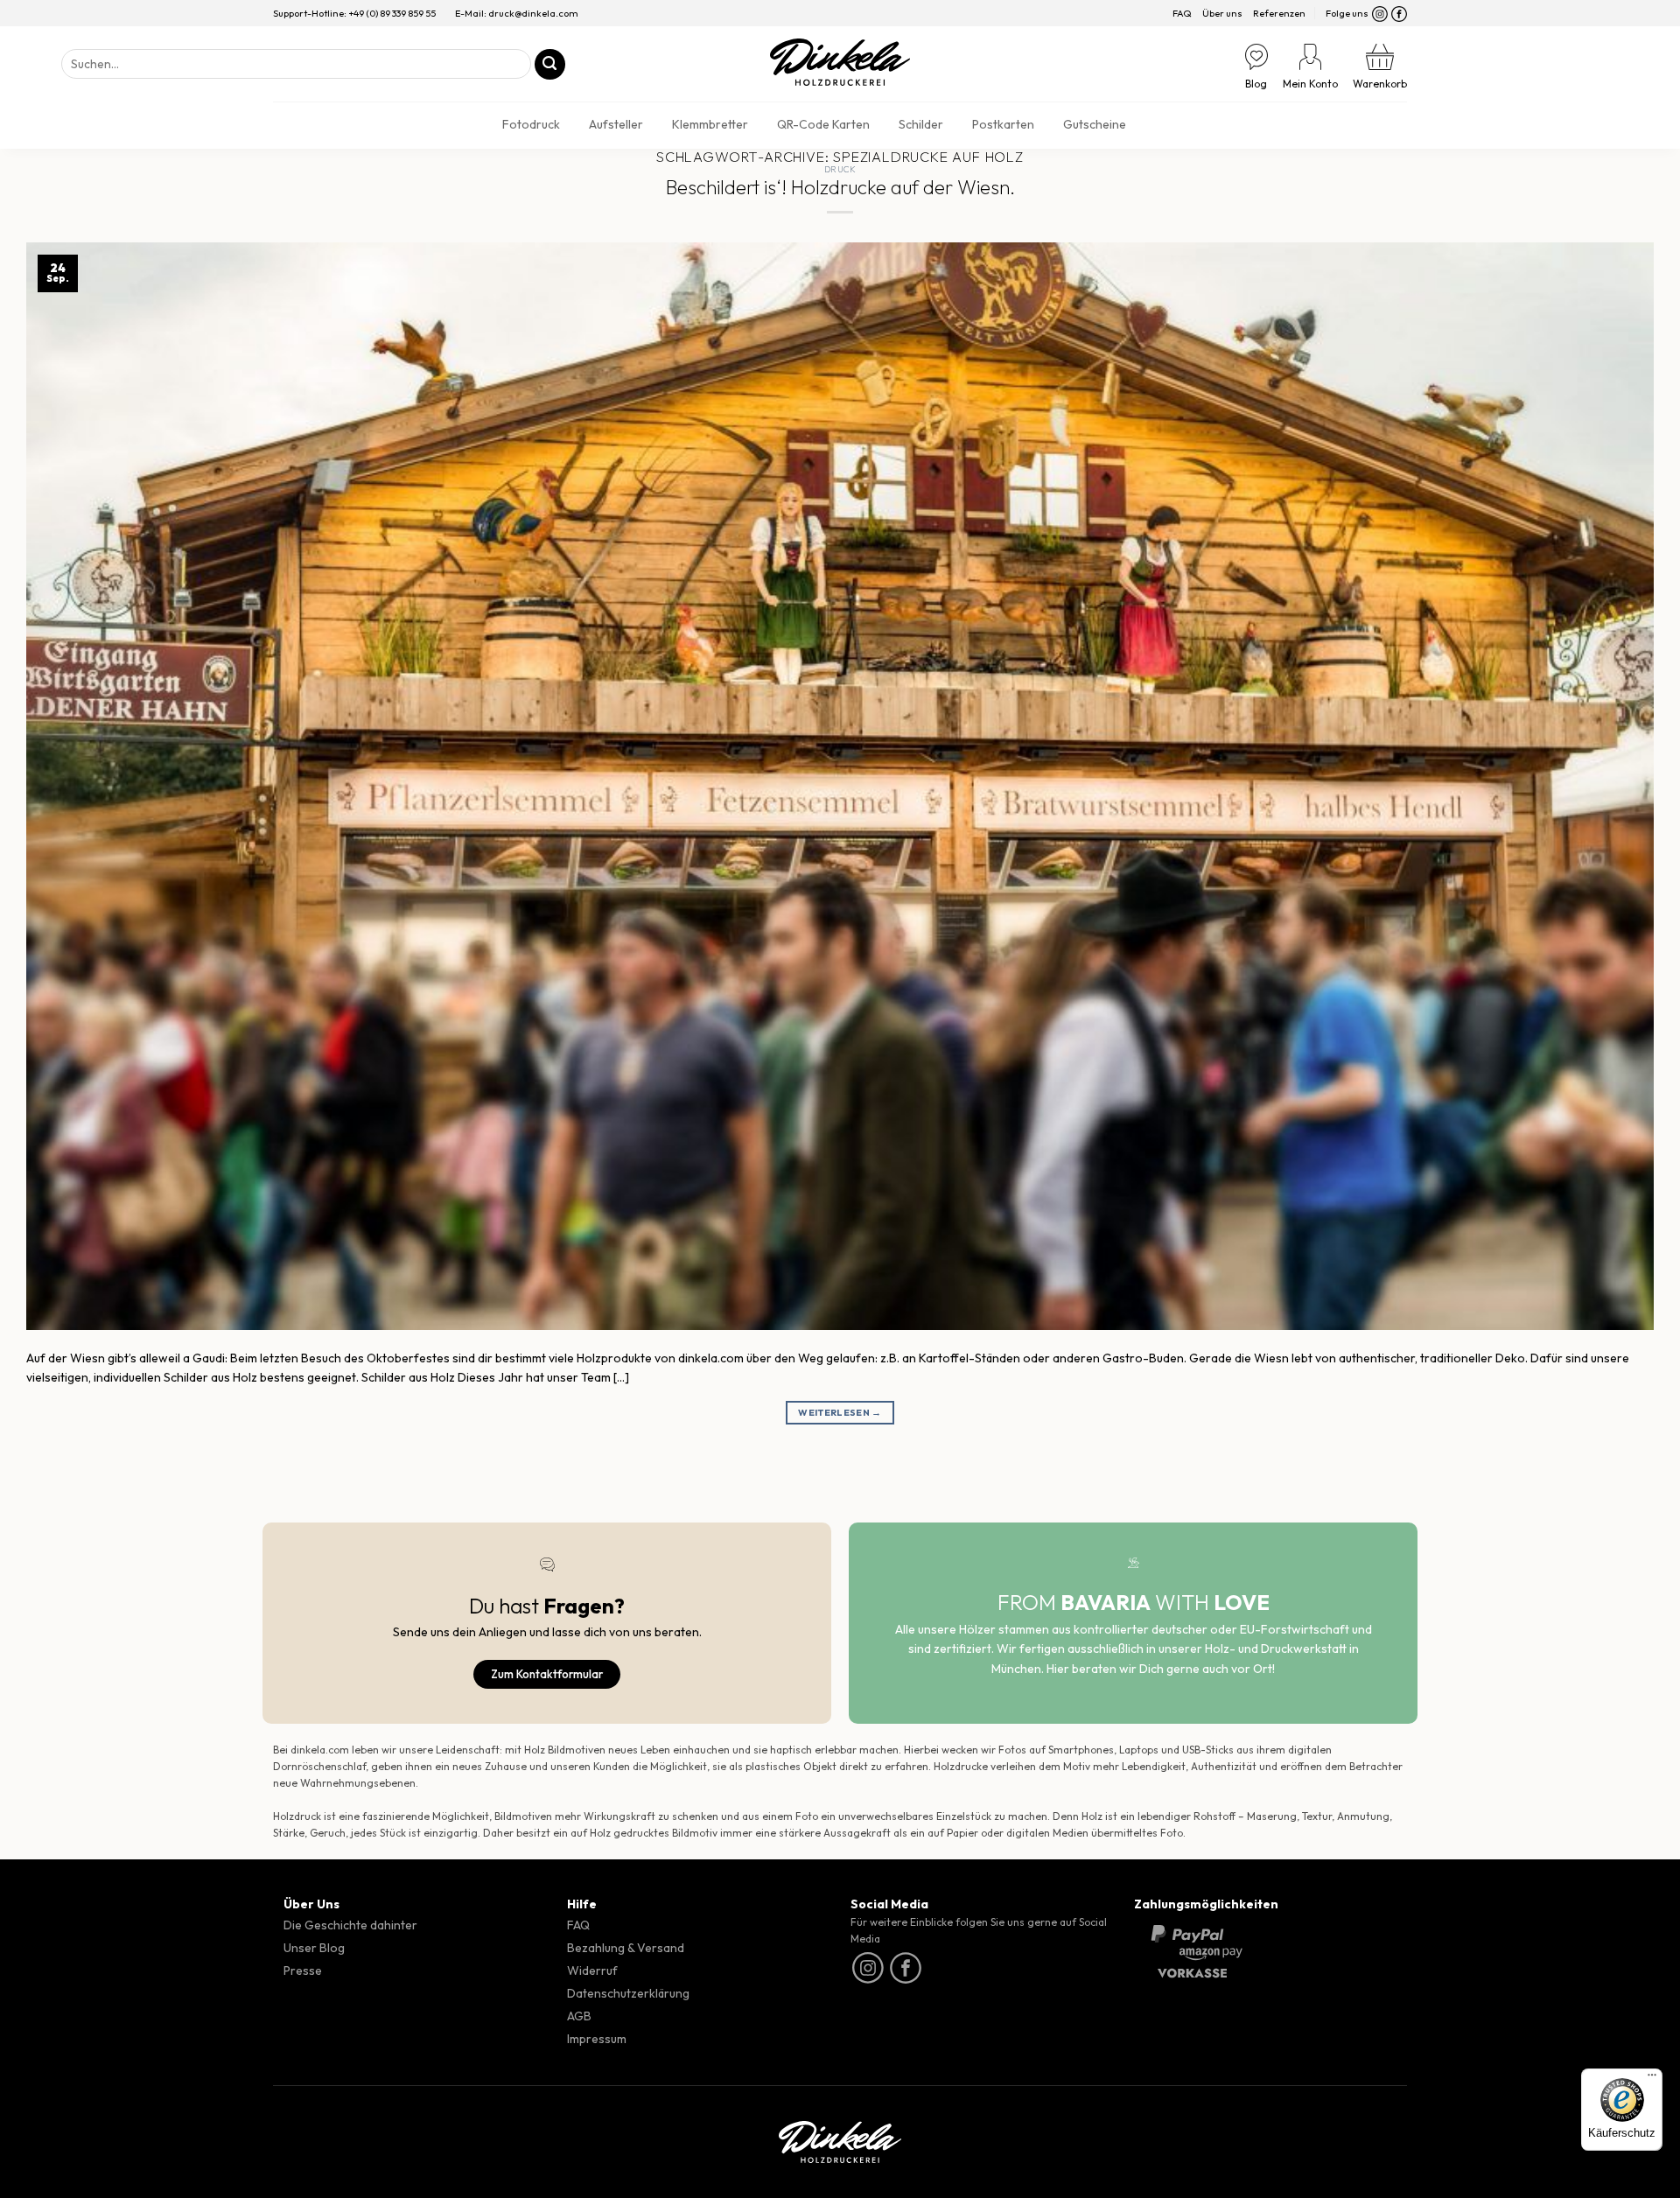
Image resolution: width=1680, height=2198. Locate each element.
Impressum (597, 2039)
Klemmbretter (710, 124)
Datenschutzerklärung (628, 1993)
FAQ (1182, 13)
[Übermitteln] (550, 64)
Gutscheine (1095, 124)
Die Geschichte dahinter (350, 1925)
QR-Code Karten (823, 124)
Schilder (921, 124)
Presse (303, 1970)
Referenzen (1279, 13)
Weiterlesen (840, 1412)
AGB (579, 2016)
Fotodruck (531, 124)
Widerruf (592, 1970)
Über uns (1222, 13)
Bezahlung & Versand (626, 1948)
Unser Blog (314, 1948)
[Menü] (1652, 2079)
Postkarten (1003, 124)
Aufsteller (616, 124)
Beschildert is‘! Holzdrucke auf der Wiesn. (840, 187)
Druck (840, 169)
